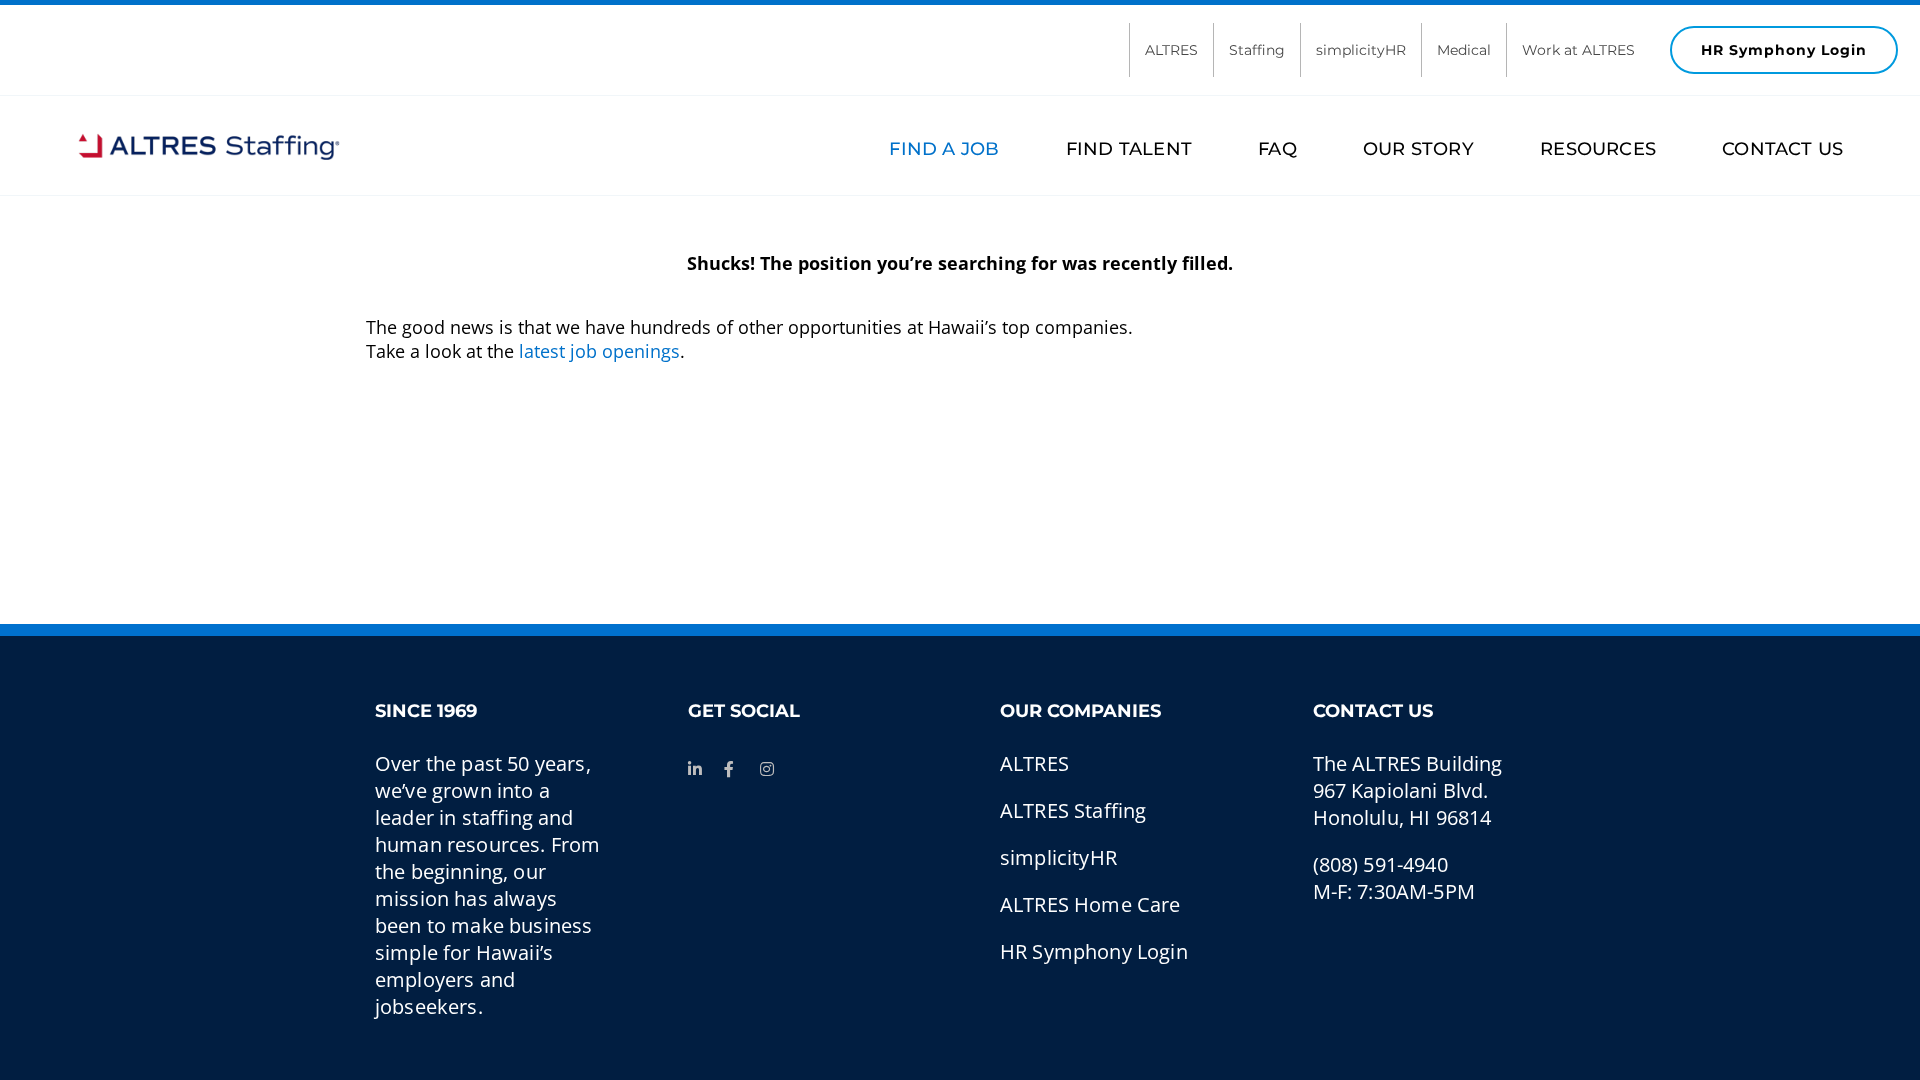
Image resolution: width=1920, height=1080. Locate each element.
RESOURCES (1598, 149)
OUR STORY (1418, 149)
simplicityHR (1361, 50)
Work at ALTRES (1578, 50)
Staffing (1257, 50)
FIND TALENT (1128, 149)
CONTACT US (1782, 149)
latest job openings (599, 351)
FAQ (1277, 149)
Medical (1464, 50)
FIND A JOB (944, 149)
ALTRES (1171, 50)
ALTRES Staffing (1073, 810)
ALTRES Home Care (1090, 904)
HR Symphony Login (1784, 50)
